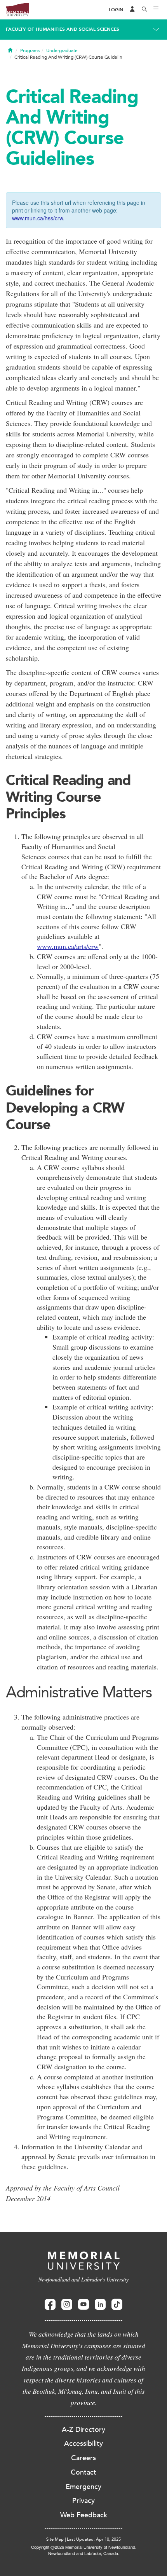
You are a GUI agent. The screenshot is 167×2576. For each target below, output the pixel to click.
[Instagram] (67, 2305)
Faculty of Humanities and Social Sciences (63, 29)
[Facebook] (50, 2305)
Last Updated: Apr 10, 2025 (94, 2539)
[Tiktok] (117, 2305)
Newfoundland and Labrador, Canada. (84, 2553)
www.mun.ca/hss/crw (37, 218)
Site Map (55, 2539)
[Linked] (100, 2305)
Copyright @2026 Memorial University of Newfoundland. (84, 2547)
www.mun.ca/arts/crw (68, 946)
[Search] (144, 10)
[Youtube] (83, 2305)
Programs (30, 51)
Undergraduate (62, 51)
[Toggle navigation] (156, 10)
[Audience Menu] (132, 10)
